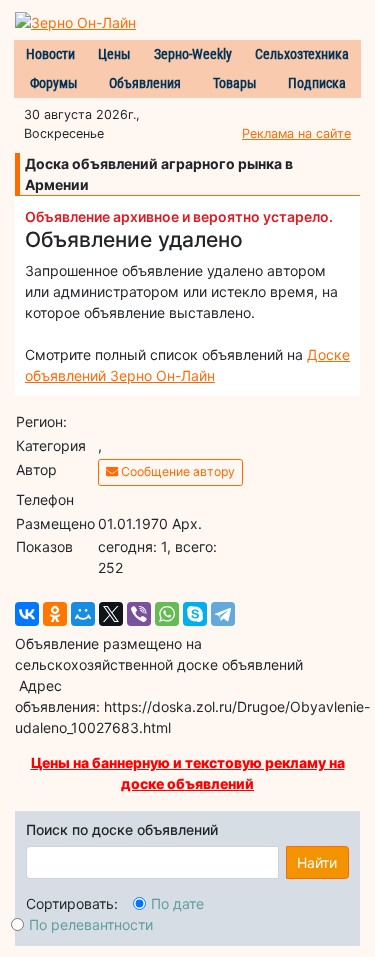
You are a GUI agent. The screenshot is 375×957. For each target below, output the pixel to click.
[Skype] (195, 614)
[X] (111, 614)
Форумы (54, 83)
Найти (317, 862)
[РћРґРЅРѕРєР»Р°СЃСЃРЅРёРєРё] (55, 614)
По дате (177, 903)
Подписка (317, 83)
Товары (235, 83)
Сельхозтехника (302, 54)
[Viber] (139, 614)
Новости (50, 54)
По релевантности (91, 924)
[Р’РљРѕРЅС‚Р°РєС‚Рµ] (27, 614)
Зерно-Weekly (193, 54)
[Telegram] (223, 614)
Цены (114, 54)
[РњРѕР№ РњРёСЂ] (83, 614)
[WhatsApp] (167, 614)
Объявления (145, 83)
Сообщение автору (176, 471)
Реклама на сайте (296, 133)
